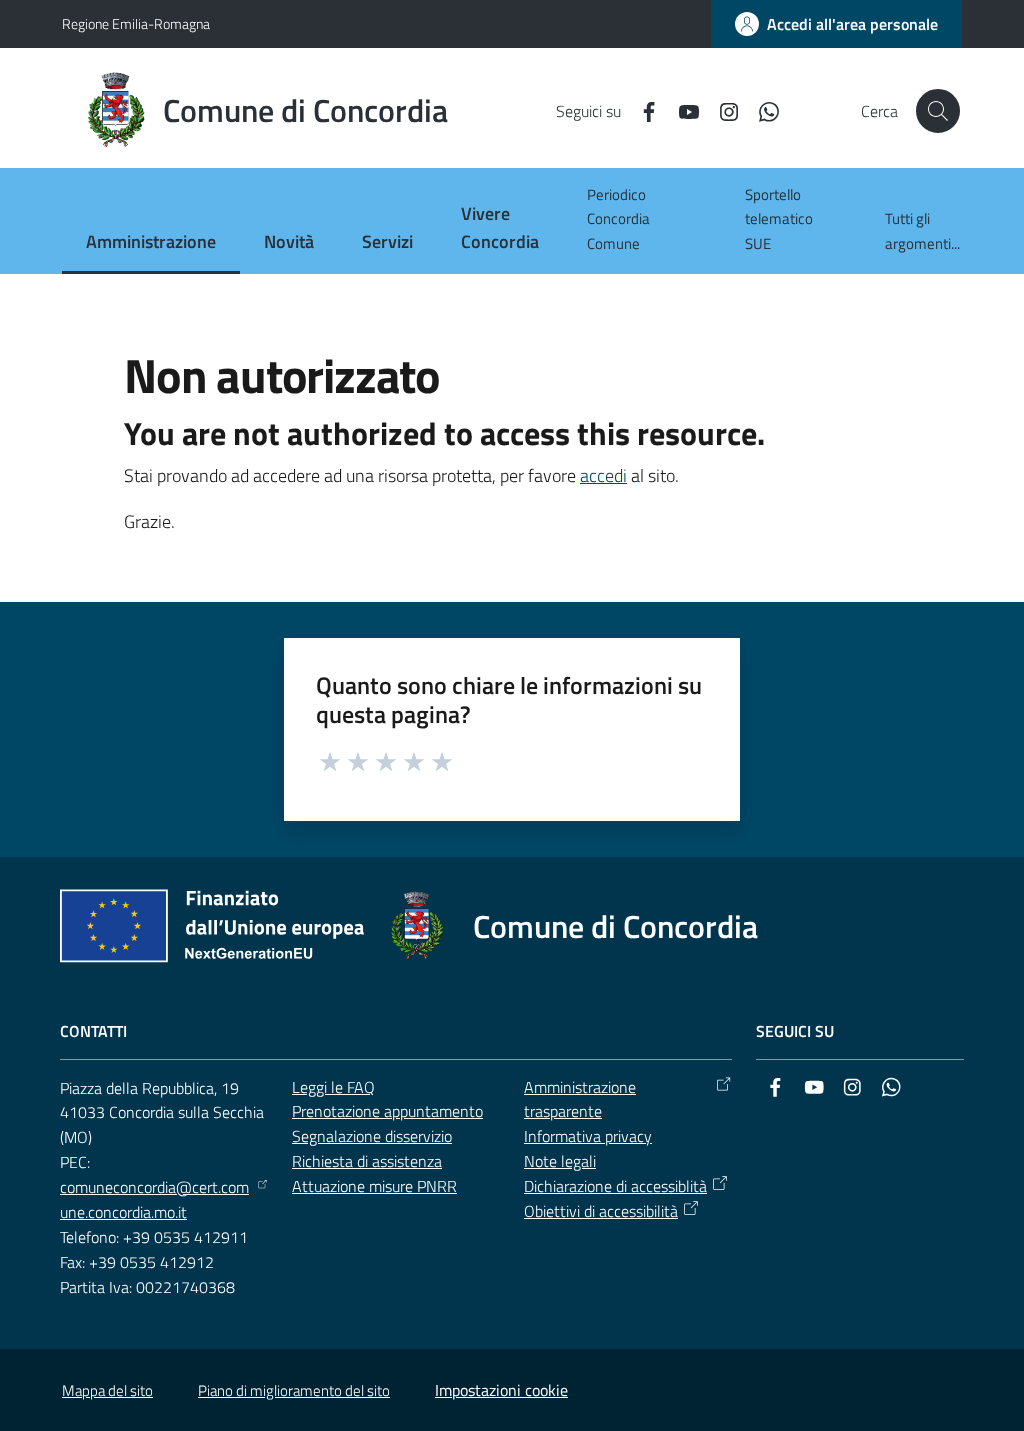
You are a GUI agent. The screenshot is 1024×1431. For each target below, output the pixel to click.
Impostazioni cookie (501, 1390)
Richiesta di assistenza (367, 1161)
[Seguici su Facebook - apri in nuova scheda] (641, 110)
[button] (938, 111)
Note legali (560, 1161)
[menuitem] (151, 243)
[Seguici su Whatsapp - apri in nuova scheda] (761, 110)
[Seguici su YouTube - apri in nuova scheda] (681, 110)
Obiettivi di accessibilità (601, 1211)
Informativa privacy (588, 1136)
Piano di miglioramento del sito (294, 1390)
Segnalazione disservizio (372, 1136)
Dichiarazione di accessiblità (615, 1186)
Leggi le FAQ (333, 1087)
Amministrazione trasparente (580, 1099)
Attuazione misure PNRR (374, 1186)
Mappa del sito (107, 1390)
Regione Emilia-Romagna (136, 23)
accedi (603, 475)
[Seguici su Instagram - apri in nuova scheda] (721, 110)
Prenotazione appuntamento (387, 1111)
